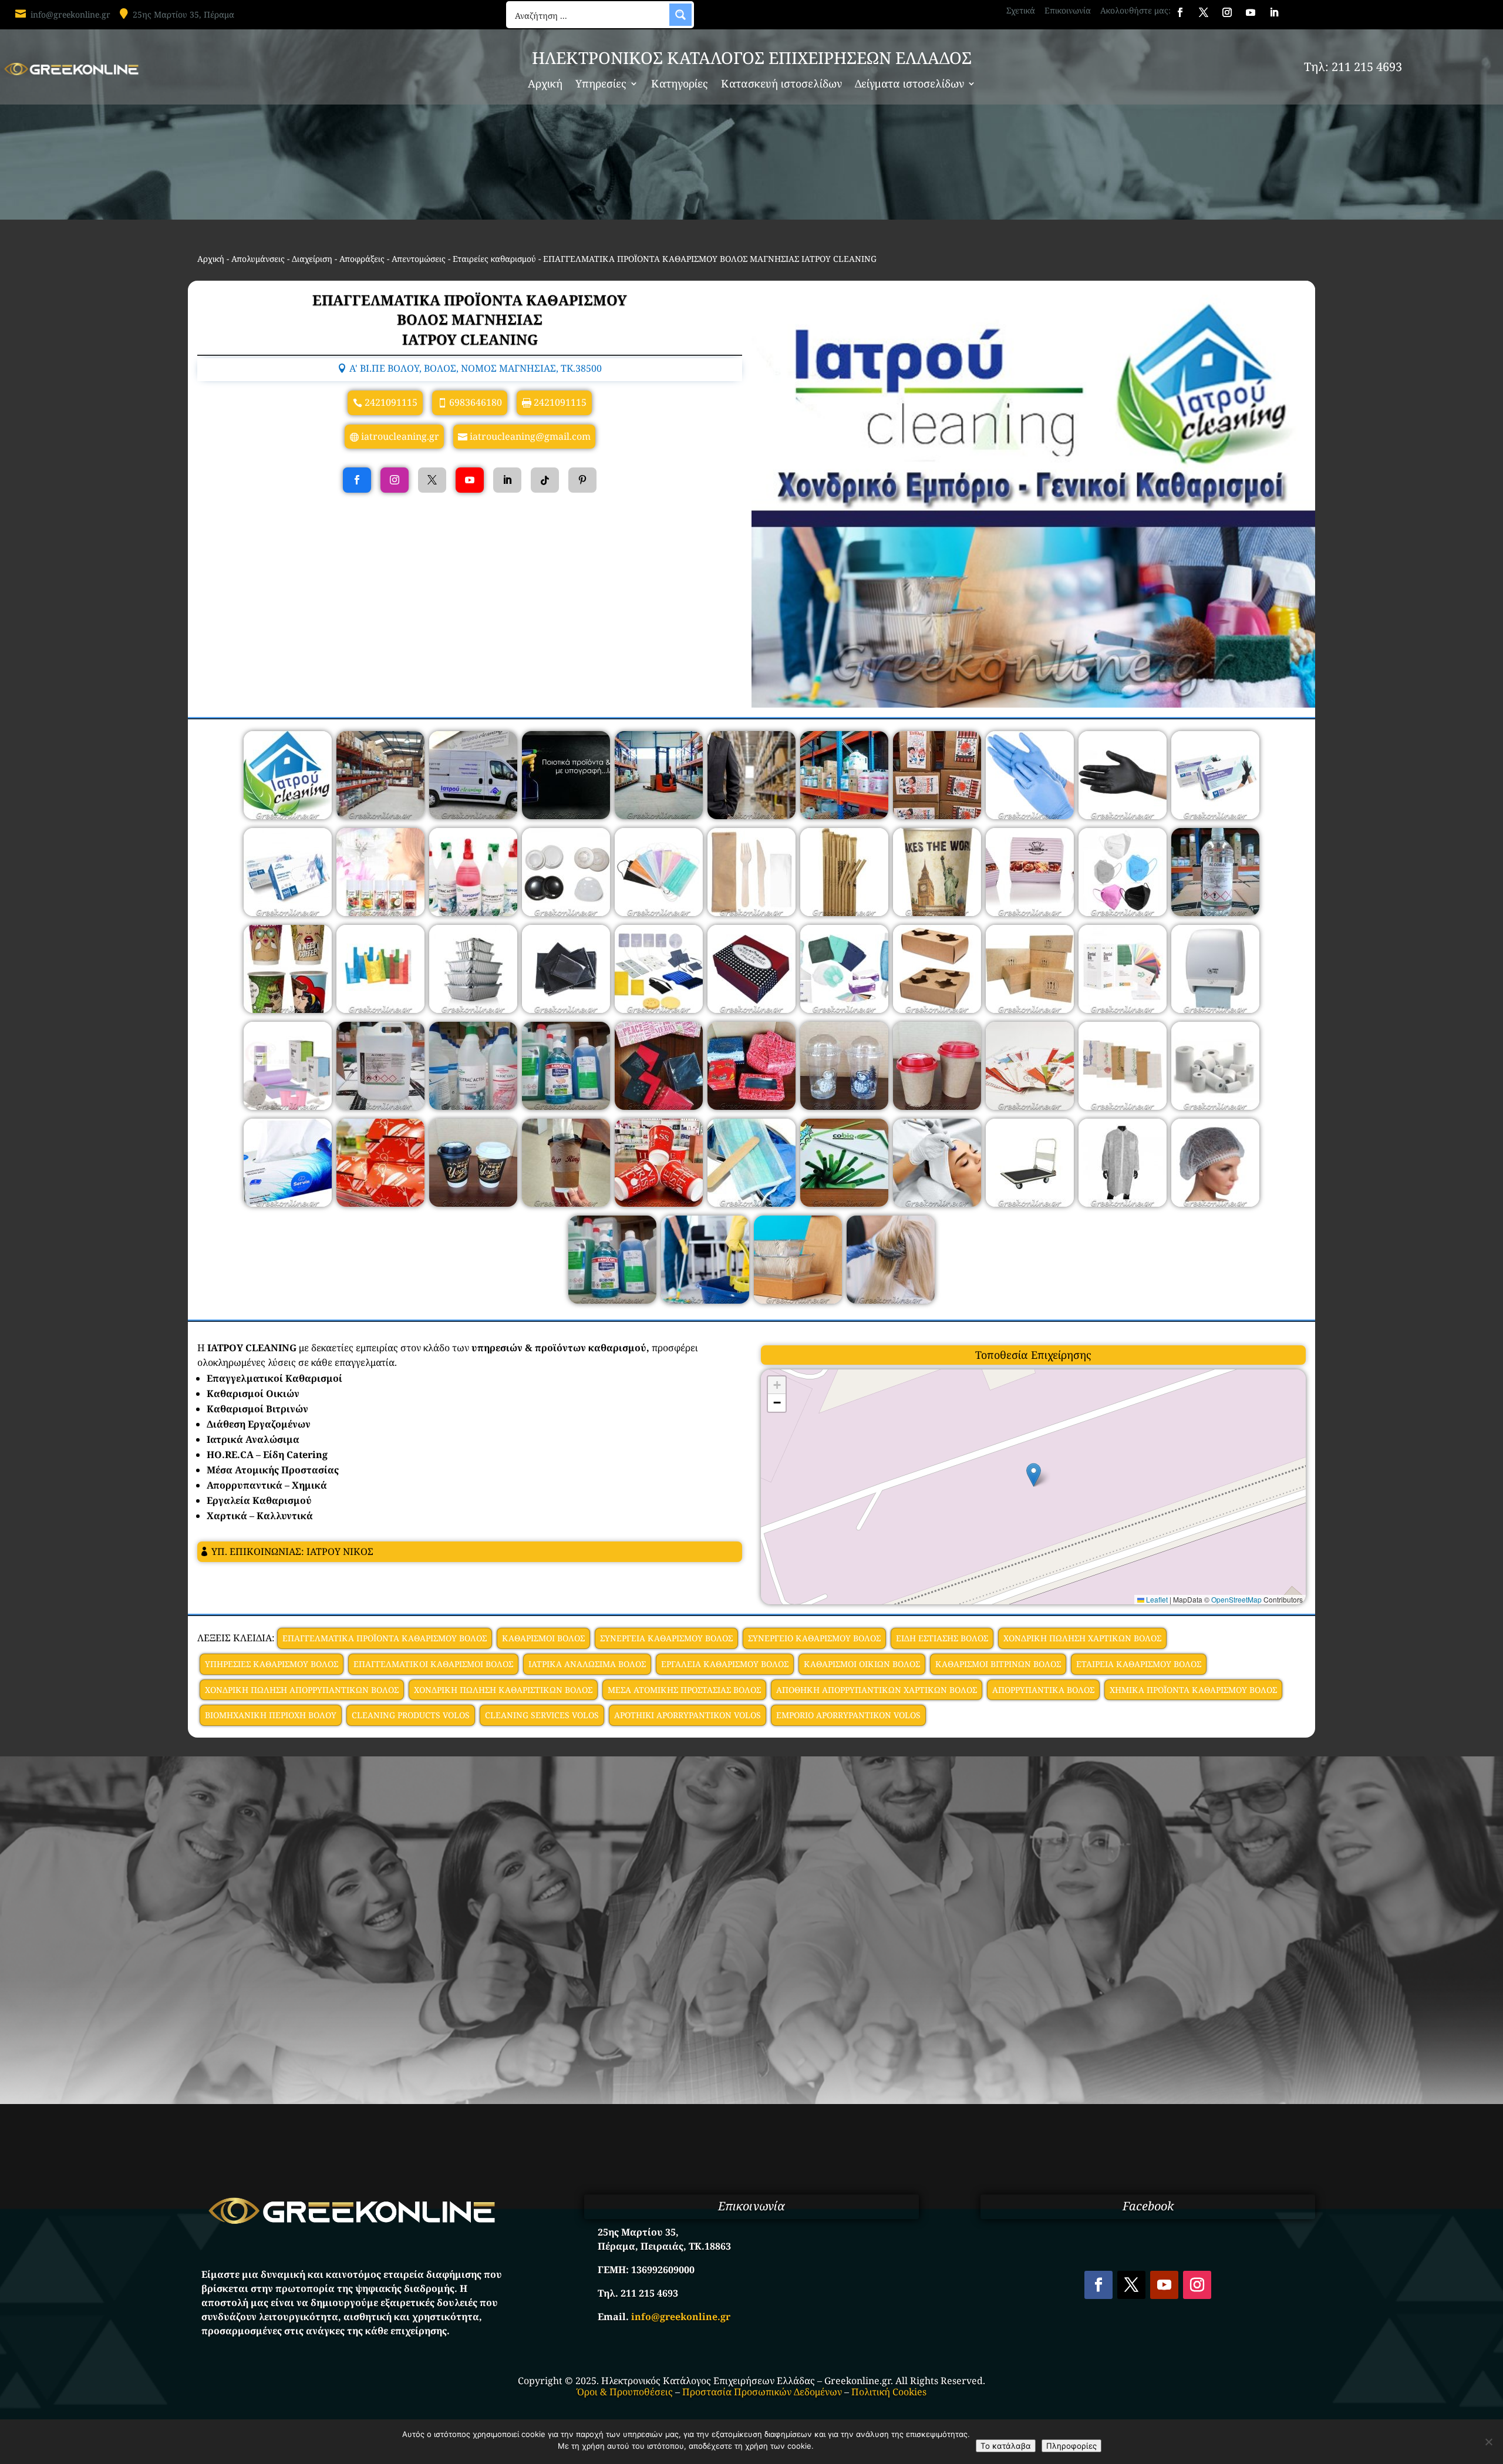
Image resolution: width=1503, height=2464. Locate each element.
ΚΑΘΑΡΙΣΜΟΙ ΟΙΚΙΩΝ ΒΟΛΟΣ (862, 1664)
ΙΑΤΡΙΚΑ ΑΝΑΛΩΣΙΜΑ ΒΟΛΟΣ (587, 1664)
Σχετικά (1021, 10)
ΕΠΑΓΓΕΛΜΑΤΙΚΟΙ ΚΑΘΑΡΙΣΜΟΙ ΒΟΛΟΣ (433, 1664)
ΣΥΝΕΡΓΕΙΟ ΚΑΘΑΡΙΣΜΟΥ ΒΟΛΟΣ (814, 1638)
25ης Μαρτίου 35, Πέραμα (183, 14)
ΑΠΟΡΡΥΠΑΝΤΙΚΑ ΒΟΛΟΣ (1043, 1690)
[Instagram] (395, 480)
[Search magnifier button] (680, 15)
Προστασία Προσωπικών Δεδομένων (762, 2392)
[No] (1488, 2442)
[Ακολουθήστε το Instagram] (1227, 12)
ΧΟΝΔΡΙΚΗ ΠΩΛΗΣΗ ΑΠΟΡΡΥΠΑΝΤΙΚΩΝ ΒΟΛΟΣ (302, 1690)
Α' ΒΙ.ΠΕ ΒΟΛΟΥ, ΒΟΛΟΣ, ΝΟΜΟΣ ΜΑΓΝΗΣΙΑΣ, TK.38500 (476, 368)
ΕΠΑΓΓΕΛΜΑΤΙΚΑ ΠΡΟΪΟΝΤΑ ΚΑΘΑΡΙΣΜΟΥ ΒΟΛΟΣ (385, 1638)
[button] (1034, 1475)
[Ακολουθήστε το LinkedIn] (1274, 12)
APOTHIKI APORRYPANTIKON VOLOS (688, 1715)
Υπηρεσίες (601, 85)
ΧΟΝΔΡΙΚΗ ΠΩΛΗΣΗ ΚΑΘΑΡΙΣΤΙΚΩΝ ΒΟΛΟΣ (503, 1690)
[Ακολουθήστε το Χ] (1204, 12)
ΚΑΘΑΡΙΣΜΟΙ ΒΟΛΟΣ (543, 1638)
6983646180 (476, 402)
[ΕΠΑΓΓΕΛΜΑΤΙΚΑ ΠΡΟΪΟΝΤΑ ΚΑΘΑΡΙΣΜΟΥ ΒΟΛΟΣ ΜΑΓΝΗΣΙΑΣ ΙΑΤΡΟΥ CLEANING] (288, 816)
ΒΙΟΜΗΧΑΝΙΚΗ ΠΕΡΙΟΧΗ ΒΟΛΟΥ (271, 1715)
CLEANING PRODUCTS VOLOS (411, 1715)
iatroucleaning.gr (400, 436)
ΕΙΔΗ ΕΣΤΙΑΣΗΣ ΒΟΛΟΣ (942, 1638)
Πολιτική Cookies (889, 2392)
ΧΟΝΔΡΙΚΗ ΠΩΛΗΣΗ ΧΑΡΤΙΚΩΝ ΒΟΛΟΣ (1082, 1638)
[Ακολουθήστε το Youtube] (1251, 12)
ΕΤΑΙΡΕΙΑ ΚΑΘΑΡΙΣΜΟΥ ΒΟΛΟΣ (1139, 1664)
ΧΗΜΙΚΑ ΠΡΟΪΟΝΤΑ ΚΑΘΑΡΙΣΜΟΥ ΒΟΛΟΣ (1193, 1690)
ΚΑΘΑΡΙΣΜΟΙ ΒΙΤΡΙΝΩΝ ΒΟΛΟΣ (998, 1664)
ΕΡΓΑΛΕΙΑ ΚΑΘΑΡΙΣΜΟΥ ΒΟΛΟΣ (725, 1664)
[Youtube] (470, 480)
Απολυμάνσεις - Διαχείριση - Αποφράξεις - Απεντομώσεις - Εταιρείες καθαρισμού (384, 259)
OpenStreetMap (1236, 1599)
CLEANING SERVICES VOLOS (542, 1715)
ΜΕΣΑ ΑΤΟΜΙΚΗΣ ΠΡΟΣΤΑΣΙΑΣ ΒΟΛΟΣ (684, 1690)
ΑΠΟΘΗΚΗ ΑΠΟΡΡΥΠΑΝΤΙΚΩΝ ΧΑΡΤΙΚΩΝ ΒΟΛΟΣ (877, 1690)
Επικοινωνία (1068, 10)
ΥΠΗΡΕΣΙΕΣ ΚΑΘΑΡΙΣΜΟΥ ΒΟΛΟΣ (272, 1664)
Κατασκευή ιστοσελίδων (781, 85)
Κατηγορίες (680, 85)
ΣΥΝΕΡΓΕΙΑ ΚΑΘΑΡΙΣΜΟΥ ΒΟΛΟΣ (666, 1638)
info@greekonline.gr (70, 14)
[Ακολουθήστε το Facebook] (1180, 12)
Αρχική (545, 85)
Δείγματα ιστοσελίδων (909, 85)
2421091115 (391, 402)
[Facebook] (357, 480)
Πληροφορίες (1071, 2446)
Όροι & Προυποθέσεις (625, 2392)
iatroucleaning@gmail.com (530, 436)
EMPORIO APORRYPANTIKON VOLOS (848, 1715)
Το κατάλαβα (1006, 2446)
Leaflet (1156, 1599)
